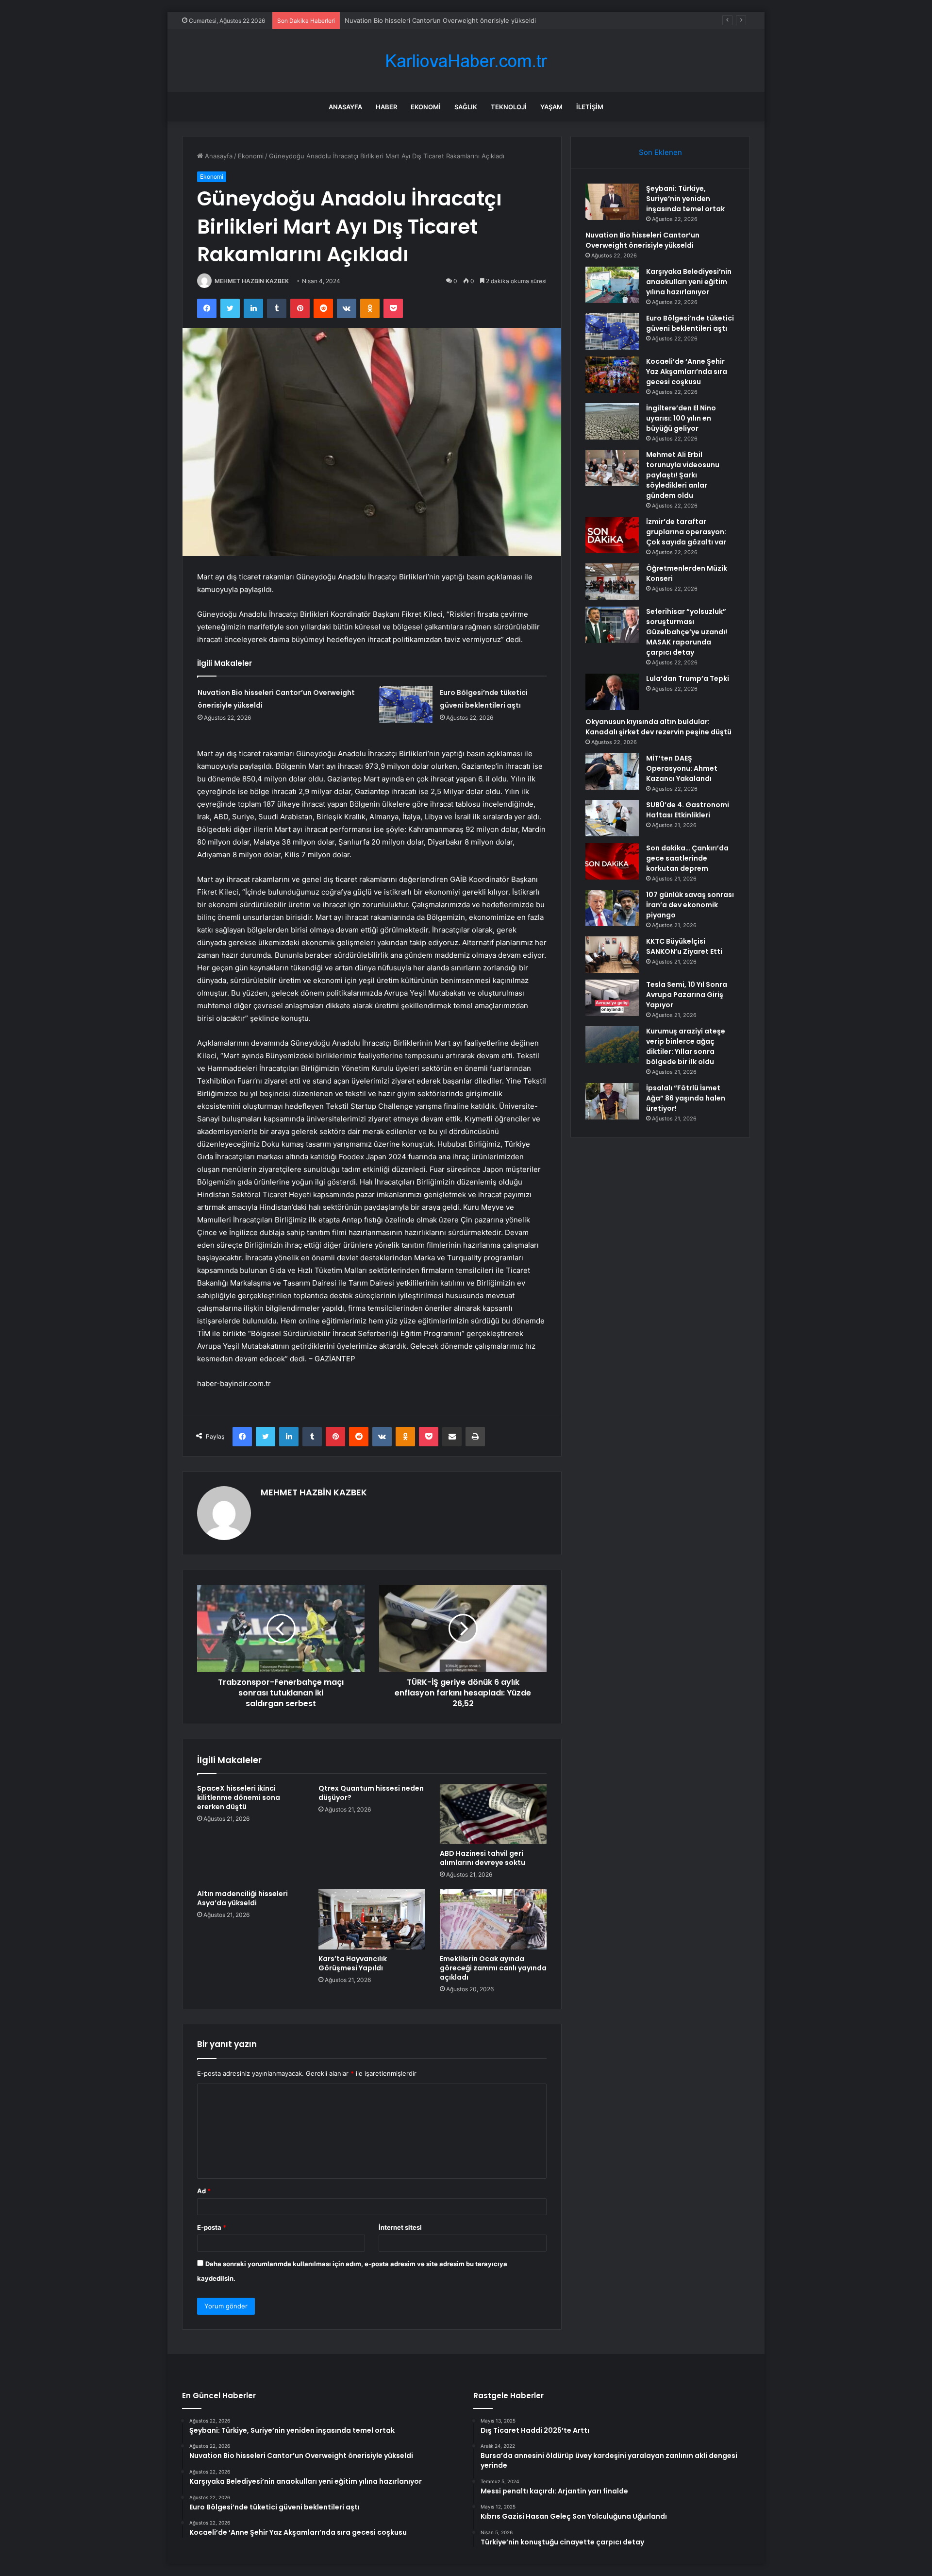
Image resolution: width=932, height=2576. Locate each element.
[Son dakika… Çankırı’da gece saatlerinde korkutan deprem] (612, 861)
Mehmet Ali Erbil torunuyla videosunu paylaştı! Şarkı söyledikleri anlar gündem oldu (683, 475)
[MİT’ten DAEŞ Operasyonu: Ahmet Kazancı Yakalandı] (612, 771)
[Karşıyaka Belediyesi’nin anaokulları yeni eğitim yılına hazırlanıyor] (612, 285)
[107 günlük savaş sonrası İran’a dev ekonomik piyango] (612, 908)
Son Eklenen (660, 152)
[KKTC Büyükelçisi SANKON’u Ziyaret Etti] (612, 955)
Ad (204, 2191)
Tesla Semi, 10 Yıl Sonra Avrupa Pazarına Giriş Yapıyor (687, 995)
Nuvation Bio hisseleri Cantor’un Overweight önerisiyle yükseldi (642, 240)
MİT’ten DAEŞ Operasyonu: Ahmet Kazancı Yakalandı (682, 768)
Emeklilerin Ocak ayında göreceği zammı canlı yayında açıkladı (493, 1968)
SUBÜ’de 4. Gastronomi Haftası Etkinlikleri (688, 810)
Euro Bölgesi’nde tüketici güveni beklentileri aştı (690, 323)
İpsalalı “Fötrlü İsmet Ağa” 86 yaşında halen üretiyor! (686, 1098)
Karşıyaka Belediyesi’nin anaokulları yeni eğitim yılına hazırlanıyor (441, 20)
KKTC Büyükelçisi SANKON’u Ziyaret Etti (684, 946)
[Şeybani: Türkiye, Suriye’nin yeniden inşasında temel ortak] (612, 202)
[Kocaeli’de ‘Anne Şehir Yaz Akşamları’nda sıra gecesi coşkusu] (612, 375)
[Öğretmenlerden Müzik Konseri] (612, 582)
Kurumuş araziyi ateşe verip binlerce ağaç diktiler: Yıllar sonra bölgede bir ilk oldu (686, 1046)
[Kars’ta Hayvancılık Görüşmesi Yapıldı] (372, 1919)
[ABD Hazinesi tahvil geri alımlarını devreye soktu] (493, 1814)
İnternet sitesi (400, 2227)
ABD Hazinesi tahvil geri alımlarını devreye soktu (483, 1858)
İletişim (590, 107)
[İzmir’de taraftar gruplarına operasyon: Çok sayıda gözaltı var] (612, 535)
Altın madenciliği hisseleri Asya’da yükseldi (242, 1898)
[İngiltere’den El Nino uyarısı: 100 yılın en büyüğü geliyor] (612, 421)
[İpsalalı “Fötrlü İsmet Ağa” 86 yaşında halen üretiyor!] (612, 1101)
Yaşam (551, 107)
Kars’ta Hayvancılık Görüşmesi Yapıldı (353, 1963)
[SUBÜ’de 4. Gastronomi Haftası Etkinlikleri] (612, 818)
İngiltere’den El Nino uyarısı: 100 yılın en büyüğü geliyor (681, 418)
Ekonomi (426, 107)
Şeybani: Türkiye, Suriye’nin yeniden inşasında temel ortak (685, 199)
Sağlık (466, 107)
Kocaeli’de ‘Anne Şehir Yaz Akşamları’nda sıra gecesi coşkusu (687, 372)
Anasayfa (345, 107)
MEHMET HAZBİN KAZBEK (252, 281)
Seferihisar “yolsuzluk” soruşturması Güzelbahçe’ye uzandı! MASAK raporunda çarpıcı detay (687, 632)
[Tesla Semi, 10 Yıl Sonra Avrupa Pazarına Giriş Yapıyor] (612, 998)
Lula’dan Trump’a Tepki (688, 678)
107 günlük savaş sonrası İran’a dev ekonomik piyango (690, 905)
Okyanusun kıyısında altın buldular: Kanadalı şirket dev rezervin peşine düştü (658, 727)
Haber (386, 107)
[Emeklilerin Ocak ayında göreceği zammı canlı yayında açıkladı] (493, 1919)
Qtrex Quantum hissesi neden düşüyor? (371, 1793)
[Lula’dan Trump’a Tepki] (612, 692)
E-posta (212, 2227)
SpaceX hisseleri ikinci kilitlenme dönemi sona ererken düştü (239, 1797)
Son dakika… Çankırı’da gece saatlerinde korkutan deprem (687, 858)
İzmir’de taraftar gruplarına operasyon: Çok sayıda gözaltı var (686, 532)
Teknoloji (509, 107)
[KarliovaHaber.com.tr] (466, 61)
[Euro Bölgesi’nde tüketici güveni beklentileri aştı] (406, 704)
